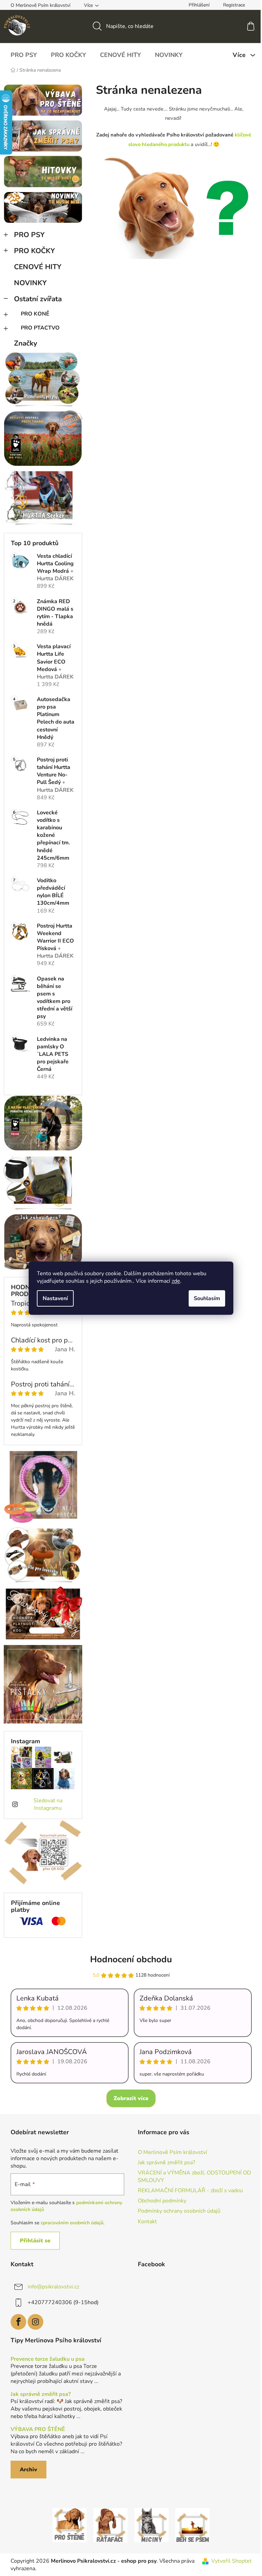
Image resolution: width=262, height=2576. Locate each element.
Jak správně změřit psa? (166, 2163)
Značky (26, 343)
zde (176, 1281)
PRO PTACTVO (40, 328)
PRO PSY (29, 235)
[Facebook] (18, 2322)
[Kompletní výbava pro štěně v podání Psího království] (70, 2524)
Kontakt (147, 2222)
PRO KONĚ (35, 314)
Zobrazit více (131, 2098)
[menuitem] (24, 55)
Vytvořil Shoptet (231, 2561)
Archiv (28, 2470)
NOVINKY (30, 283)
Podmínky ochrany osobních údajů (179, 2211)
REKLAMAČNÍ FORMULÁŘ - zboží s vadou (190, 2191)
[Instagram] (35, 2322)
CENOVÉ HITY (38, 267)
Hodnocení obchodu (131, 1959)
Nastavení (55, 1298)
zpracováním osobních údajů (72, 2223)
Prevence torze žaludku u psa (48, 2359)
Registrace (234, 5)
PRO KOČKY (34, 251)
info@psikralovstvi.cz (53, 2287)
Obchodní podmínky (162, 2201)
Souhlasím (207, 1298)
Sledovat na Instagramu (48, 1804)
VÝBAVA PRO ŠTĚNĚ (38, 2430)
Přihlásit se (35, 2241)
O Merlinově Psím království (40, 5)
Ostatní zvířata (38, 299)
